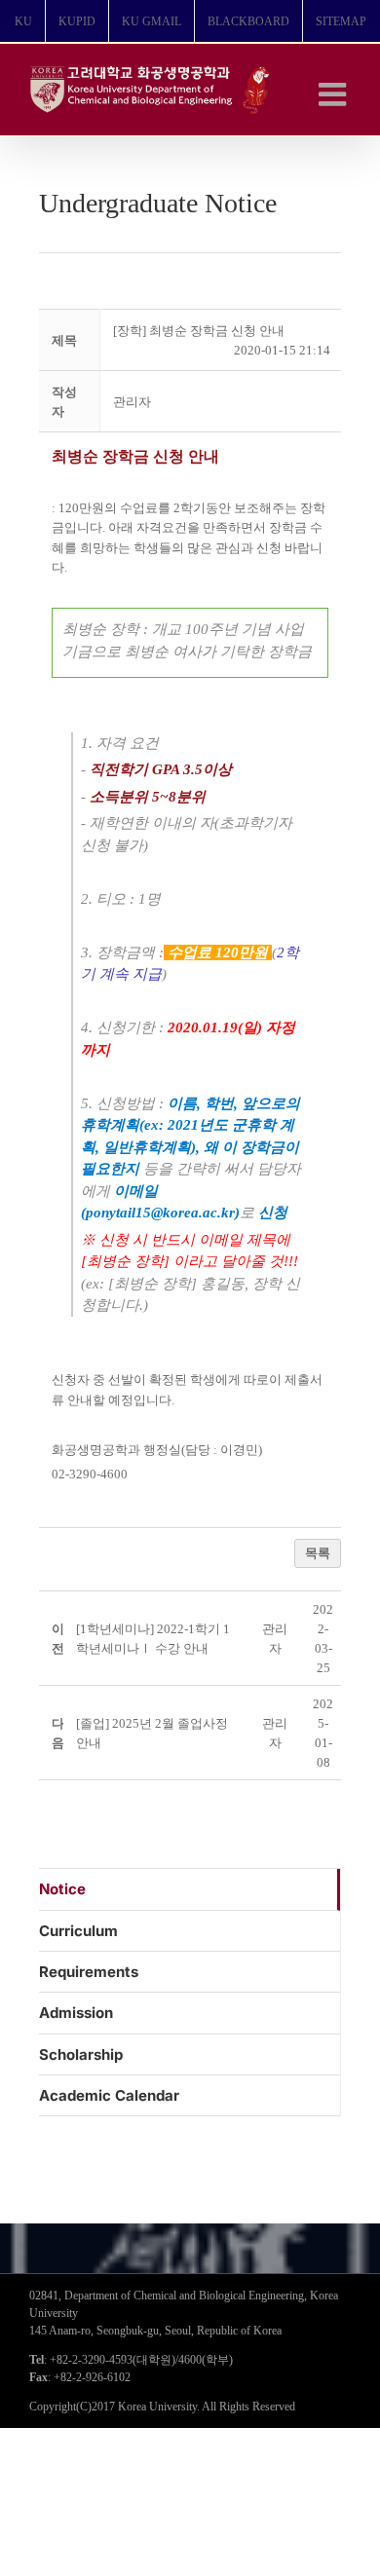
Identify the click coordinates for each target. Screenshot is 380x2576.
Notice (62, 1889)
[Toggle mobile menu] (335, 94)
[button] (132, 402)
